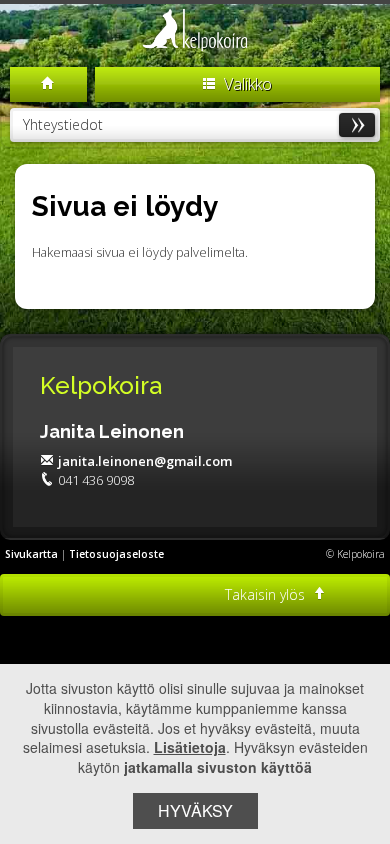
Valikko (246, 84)
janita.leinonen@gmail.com (145, 461)
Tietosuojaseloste (116, 554)
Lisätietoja (190, 747)
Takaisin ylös (267, 594)
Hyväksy (195, 810)
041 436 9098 (96, 480)
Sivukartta (31, 554)
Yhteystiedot (63, 124)
